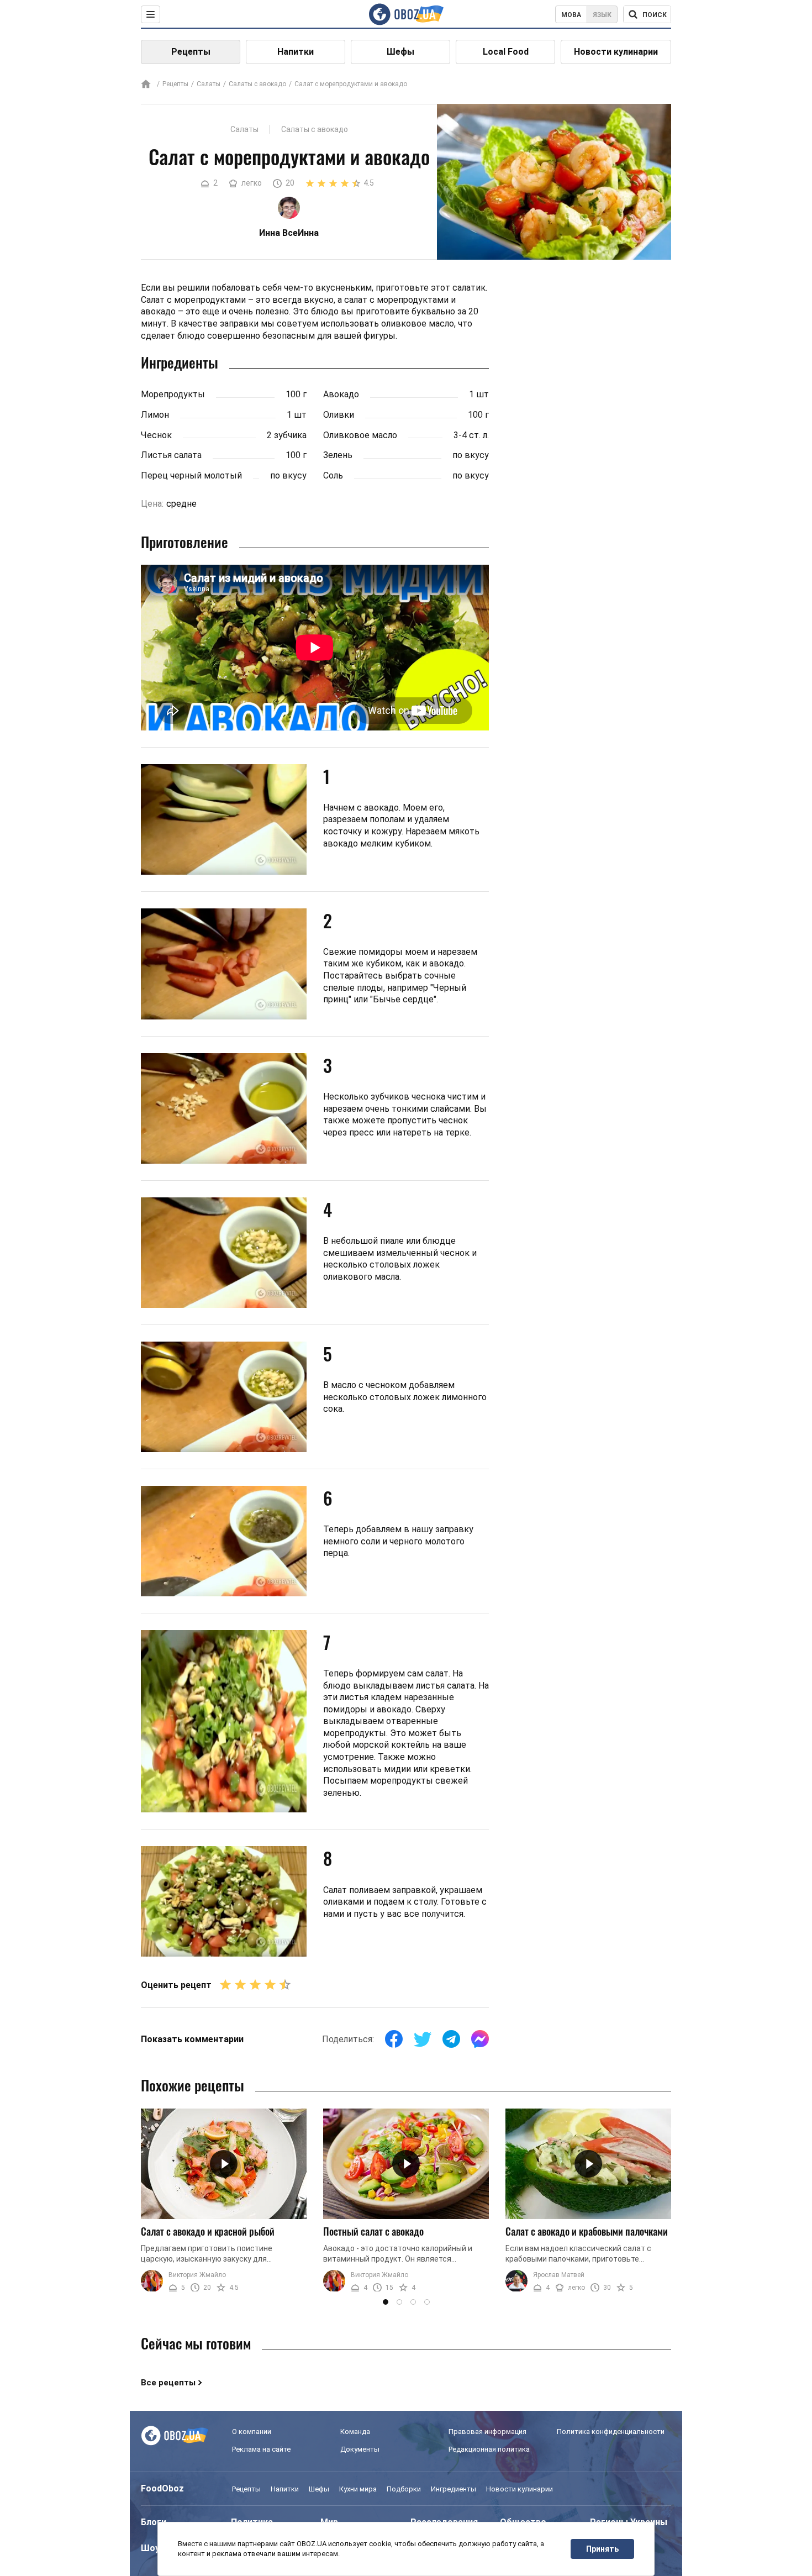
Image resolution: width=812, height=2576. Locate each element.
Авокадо (341, 394)
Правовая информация (487, 2432)
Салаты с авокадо (257, 84)
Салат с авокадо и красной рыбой (208, 2231)
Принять (602, 2549)
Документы (360, 2449)
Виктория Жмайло (197, 2275)
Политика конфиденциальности (611, 2432)
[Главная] (146, 85)
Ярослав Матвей (559, 2275)
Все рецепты (168, 2383)
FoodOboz (162, 2488)
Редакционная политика (489, 2449)
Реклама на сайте (261, 2449)
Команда (355, 2432)
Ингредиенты (454, 2489)
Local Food (506, 52)
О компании (252, 2432)
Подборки (404, 2489)
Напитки (296, 52)
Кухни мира (358, 2489)
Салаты (209, 84)
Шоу (150, 2548)
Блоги (154, 2522)
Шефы (400, 52)
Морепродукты (173, 394)
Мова (571, 15)
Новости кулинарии (616, 52)
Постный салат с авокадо (373, 2231)
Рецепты (191, 52)
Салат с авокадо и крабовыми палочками (587, 2231)
